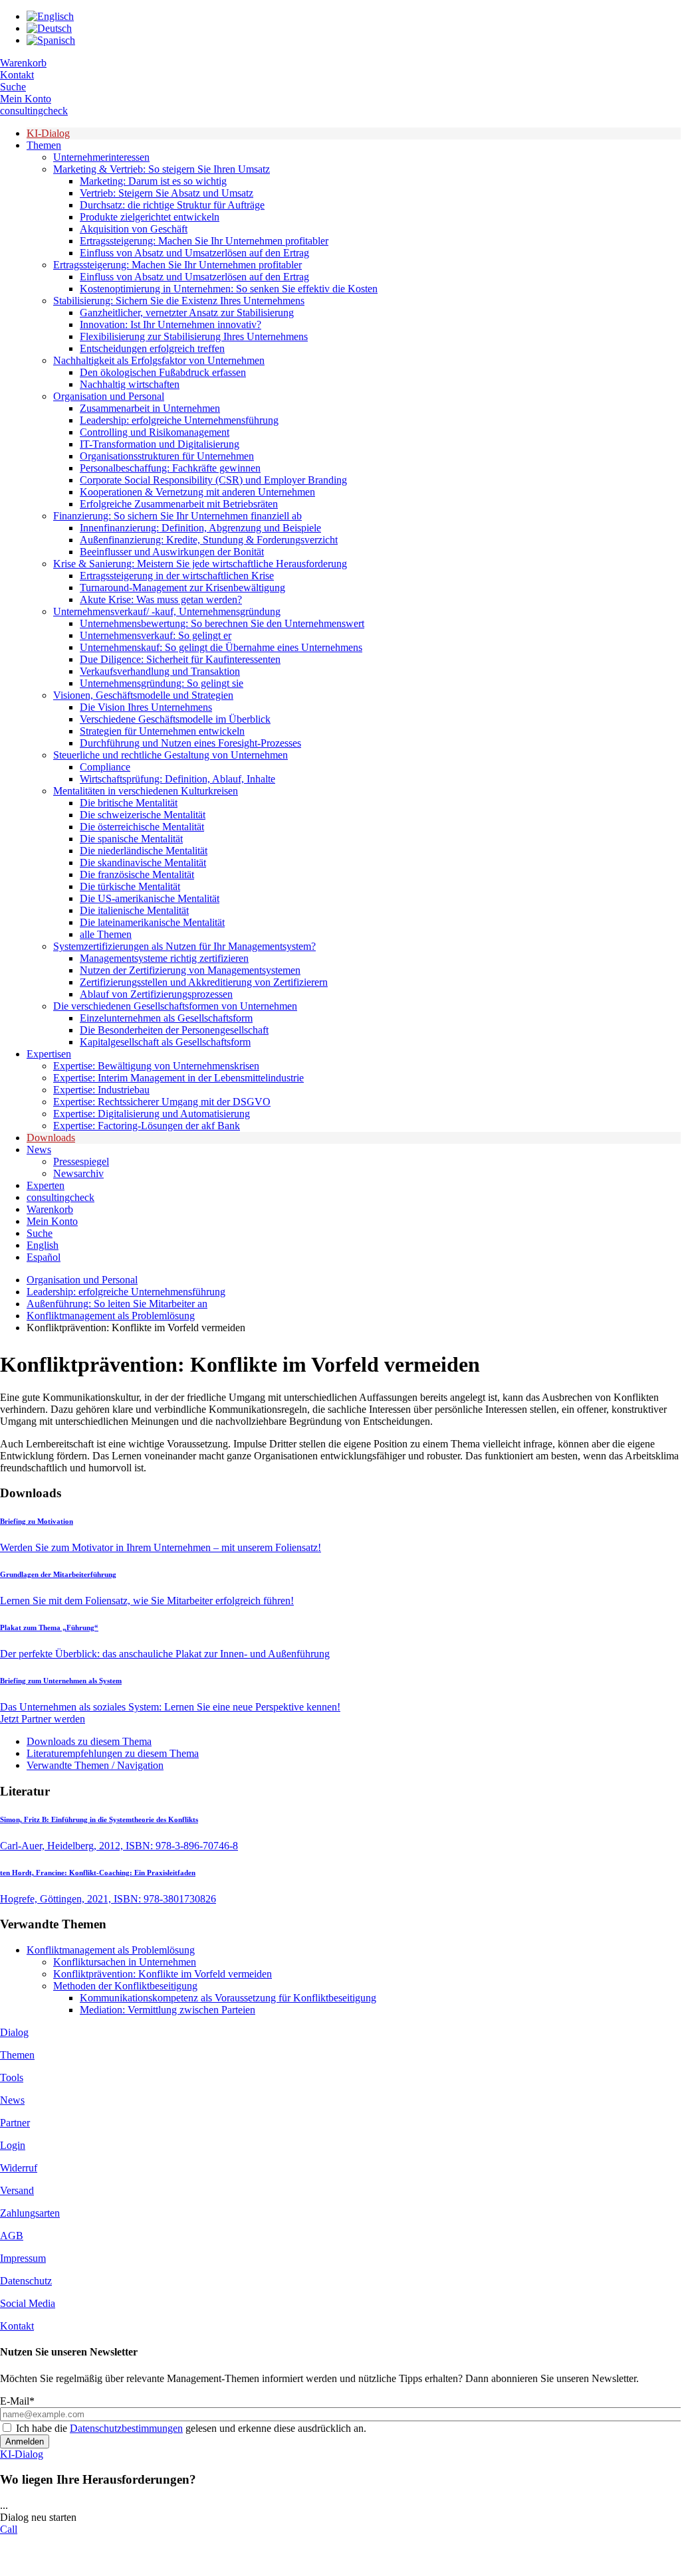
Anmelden (25, 2441)
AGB (12, 2236)
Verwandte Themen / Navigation (95, 1765)
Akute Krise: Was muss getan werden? (161, 599)
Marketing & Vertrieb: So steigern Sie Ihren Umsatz (162, 169)
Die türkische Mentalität (130, 886)
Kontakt (17, 75)
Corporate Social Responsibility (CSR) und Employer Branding (213, 480)
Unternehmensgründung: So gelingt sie (162, 683)
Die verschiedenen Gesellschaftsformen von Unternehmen (175, 1006)
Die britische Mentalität (129, 803)
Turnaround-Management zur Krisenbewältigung (182, 588)
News (39, 1150)
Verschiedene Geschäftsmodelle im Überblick (175, 719)
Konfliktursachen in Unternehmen (125, 1962)
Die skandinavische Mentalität (143, 863)
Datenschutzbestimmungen (126, 2428)
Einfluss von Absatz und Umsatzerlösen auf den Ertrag (194, 253)
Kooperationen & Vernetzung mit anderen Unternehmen (197, 492)
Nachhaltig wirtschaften (130, 384)
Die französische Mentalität (137, 874)
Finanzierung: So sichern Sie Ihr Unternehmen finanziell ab (177, 516)
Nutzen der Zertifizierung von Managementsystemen (190, 970)
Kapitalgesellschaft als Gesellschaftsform (165, 1042)
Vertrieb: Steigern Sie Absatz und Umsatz (167, 193)
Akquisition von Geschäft (134, 229)
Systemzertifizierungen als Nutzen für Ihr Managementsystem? (184, 946)
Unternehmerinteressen (101, 157)
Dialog (14, 2032)
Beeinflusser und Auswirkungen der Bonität (172, 552)
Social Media (28, 2303)
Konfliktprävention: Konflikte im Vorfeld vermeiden (163, 1974)
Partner (15, 2123)
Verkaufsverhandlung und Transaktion (160, 671)
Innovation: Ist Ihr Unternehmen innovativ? (171, 324)
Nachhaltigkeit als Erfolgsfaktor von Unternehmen (159, 360)
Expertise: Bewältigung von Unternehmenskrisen (156, 1066)
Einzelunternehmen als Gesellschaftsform (166, 1018)
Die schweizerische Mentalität (143, 815)
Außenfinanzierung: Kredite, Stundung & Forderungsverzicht (209, 540)
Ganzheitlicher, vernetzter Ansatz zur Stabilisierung (187, 313)
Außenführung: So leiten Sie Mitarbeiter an (117, 1304)
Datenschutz (26, 2281)
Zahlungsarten (30, 2213)
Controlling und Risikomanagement (155, 432)
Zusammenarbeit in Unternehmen (150, 408)
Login (13, 2145)
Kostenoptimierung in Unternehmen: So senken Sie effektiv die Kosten (229, 289)
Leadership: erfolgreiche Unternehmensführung (179, 420)
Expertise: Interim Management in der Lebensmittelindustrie (178, 1078)
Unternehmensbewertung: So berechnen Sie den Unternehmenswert (222, 623)
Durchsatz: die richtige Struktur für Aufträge (172, 205)
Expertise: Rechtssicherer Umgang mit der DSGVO (162, 1102)
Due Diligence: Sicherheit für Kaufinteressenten (180, 659)
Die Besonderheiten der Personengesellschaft (174, 1030)
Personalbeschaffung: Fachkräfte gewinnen (170, 468)
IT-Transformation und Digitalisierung (160, 444)
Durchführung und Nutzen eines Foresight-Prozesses (190, 743)
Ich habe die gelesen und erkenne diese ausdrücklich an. (191, 2428)
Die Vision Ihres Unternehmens (146, 707)
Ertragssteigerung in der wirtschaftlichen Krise (177, 576)
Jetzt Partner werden (43, 1719)
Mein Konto (26, 99)
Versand (17, 2190)
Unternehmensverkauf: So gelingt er (156, 635)
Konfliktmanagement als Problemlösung (111, 1316)
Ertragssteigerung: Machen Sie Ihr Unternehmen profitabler (204, 241)
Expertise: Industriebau (101, 1090)
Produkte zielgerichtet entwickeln (150, 217)
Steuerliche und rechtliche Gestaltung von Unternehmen (171, 755)
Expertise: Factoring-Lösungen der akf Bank (147, 1126)
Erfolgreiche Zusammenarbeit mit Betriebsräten (179, 504)
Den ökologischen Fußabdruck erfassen (163, 372)
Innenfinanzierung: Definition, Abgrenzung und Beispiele (200, 528)
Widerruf (19, 2168)
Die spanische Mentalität (131, 839)
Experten (46, 1185)
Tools (12, 2077)
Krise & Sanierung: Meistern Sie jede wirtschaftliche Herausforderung (200, 564)
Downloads (51, 1138)
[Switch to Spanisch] (51, 40)
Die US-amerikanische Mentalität (150, 898)
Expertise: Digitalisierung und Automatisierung (152, 1114)
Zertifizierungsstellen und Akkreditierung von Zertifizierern (204, 982)
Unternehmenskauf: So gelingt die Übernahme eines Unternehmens (221, 647)
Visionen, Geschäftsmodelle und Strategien (143, 695)
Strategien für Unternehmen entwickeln (162, 731)
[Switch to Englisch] (50, 16)
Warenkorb (23, 63)
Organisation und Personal (109, 396)
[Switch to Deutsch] (49, 28)
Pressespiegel (81, 1161)
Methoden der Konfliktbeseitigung (125, 1986)
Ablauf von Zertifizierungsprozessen (156, 994)
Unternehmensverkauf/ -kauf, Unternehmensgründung (167, 611)
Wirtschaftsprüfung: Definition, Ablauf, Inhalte (177, 779)
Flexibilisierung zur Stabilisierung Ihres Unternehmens (194, 336)
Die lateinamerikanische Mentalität (152, 922)
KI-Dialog (48, 133)
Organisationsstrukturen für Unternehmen (167, 456)
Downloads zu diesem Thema (89, 1741)
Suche (13, 87)
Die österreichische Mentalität (142, 827)
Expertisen (49, 1054)
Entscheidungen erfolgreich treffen (152, 348)
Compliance (105, 767)
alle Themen (106, 934)
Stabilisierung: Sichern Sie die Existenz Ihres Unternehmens (179, 301)
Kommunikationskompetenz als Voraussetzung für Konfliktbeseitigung (228, 1998)
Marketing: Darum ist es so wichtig (153, 181)
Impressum (23, 2258)
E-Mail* (17, 2401)
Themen (44, 145)
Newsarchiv (78, 1173)
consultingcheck (34, 111)
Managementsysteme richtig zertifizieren (164, 958)
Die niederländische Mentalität (144, 851)
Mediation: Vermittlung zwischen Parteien (168, 2010)
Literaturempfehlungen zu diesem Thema (113, 1753)
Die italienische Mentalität (134, 910)
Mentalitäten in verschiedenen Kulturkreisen (146, 791)
